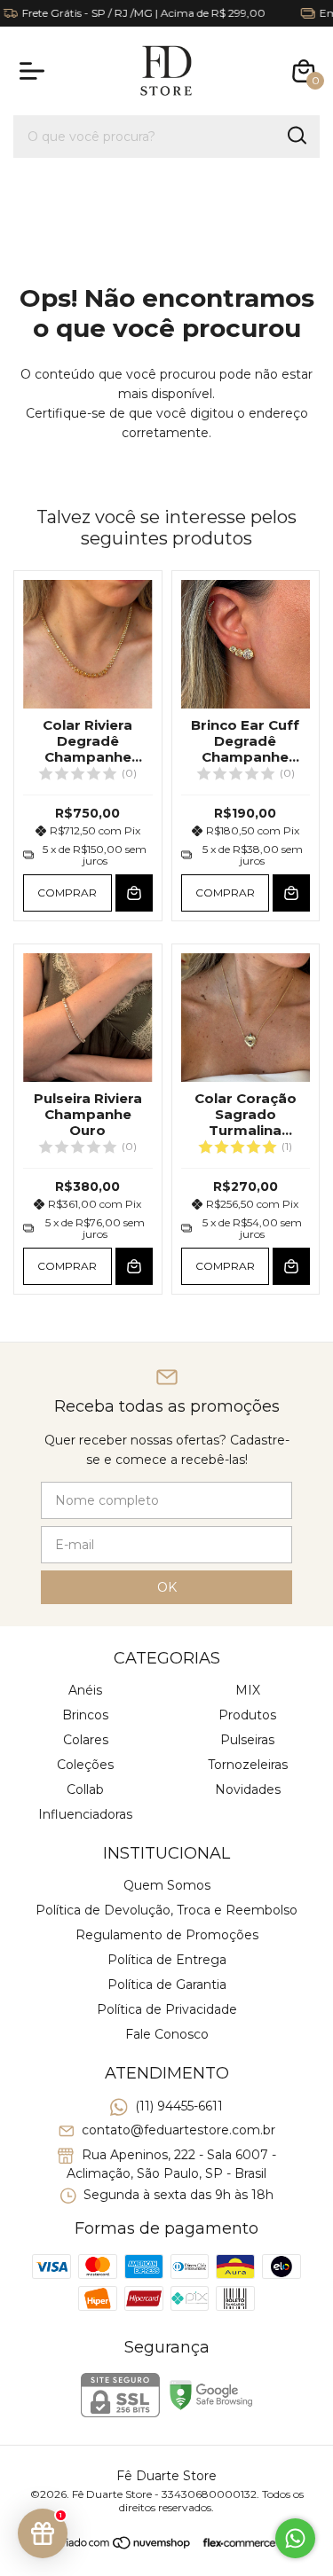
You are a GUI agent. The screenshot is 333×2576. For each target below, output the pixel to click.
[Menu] (36, 71)
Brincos (85, 1715)
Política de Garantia (167, 1985)
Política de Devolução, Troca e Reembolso (166, 1910)
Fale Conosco (167, 2034)
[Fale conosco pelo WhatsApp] (295, 2538)
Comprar (67, 893)
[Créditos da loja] (235, 2543)
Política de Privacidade (167, 2009)
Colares (86, 1740)
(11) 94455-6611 (179, 2106)
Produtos (247, 1715)
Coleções (85, 1765)
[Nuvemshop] (125, 2546)
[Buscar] (296, 136)
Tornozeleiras (248, 1765)
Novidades (248, 1789)
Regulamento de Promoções (167, 1935)
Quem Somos (167, 1885)
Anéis (85, 1690)
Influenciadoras (85, 1814)
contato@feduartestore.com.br (178, 2131)
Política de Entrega (167, 1960)
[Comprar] (134, 893)
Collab (85, 1789)
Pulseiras (247, 1740)
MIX (248, 1690)
